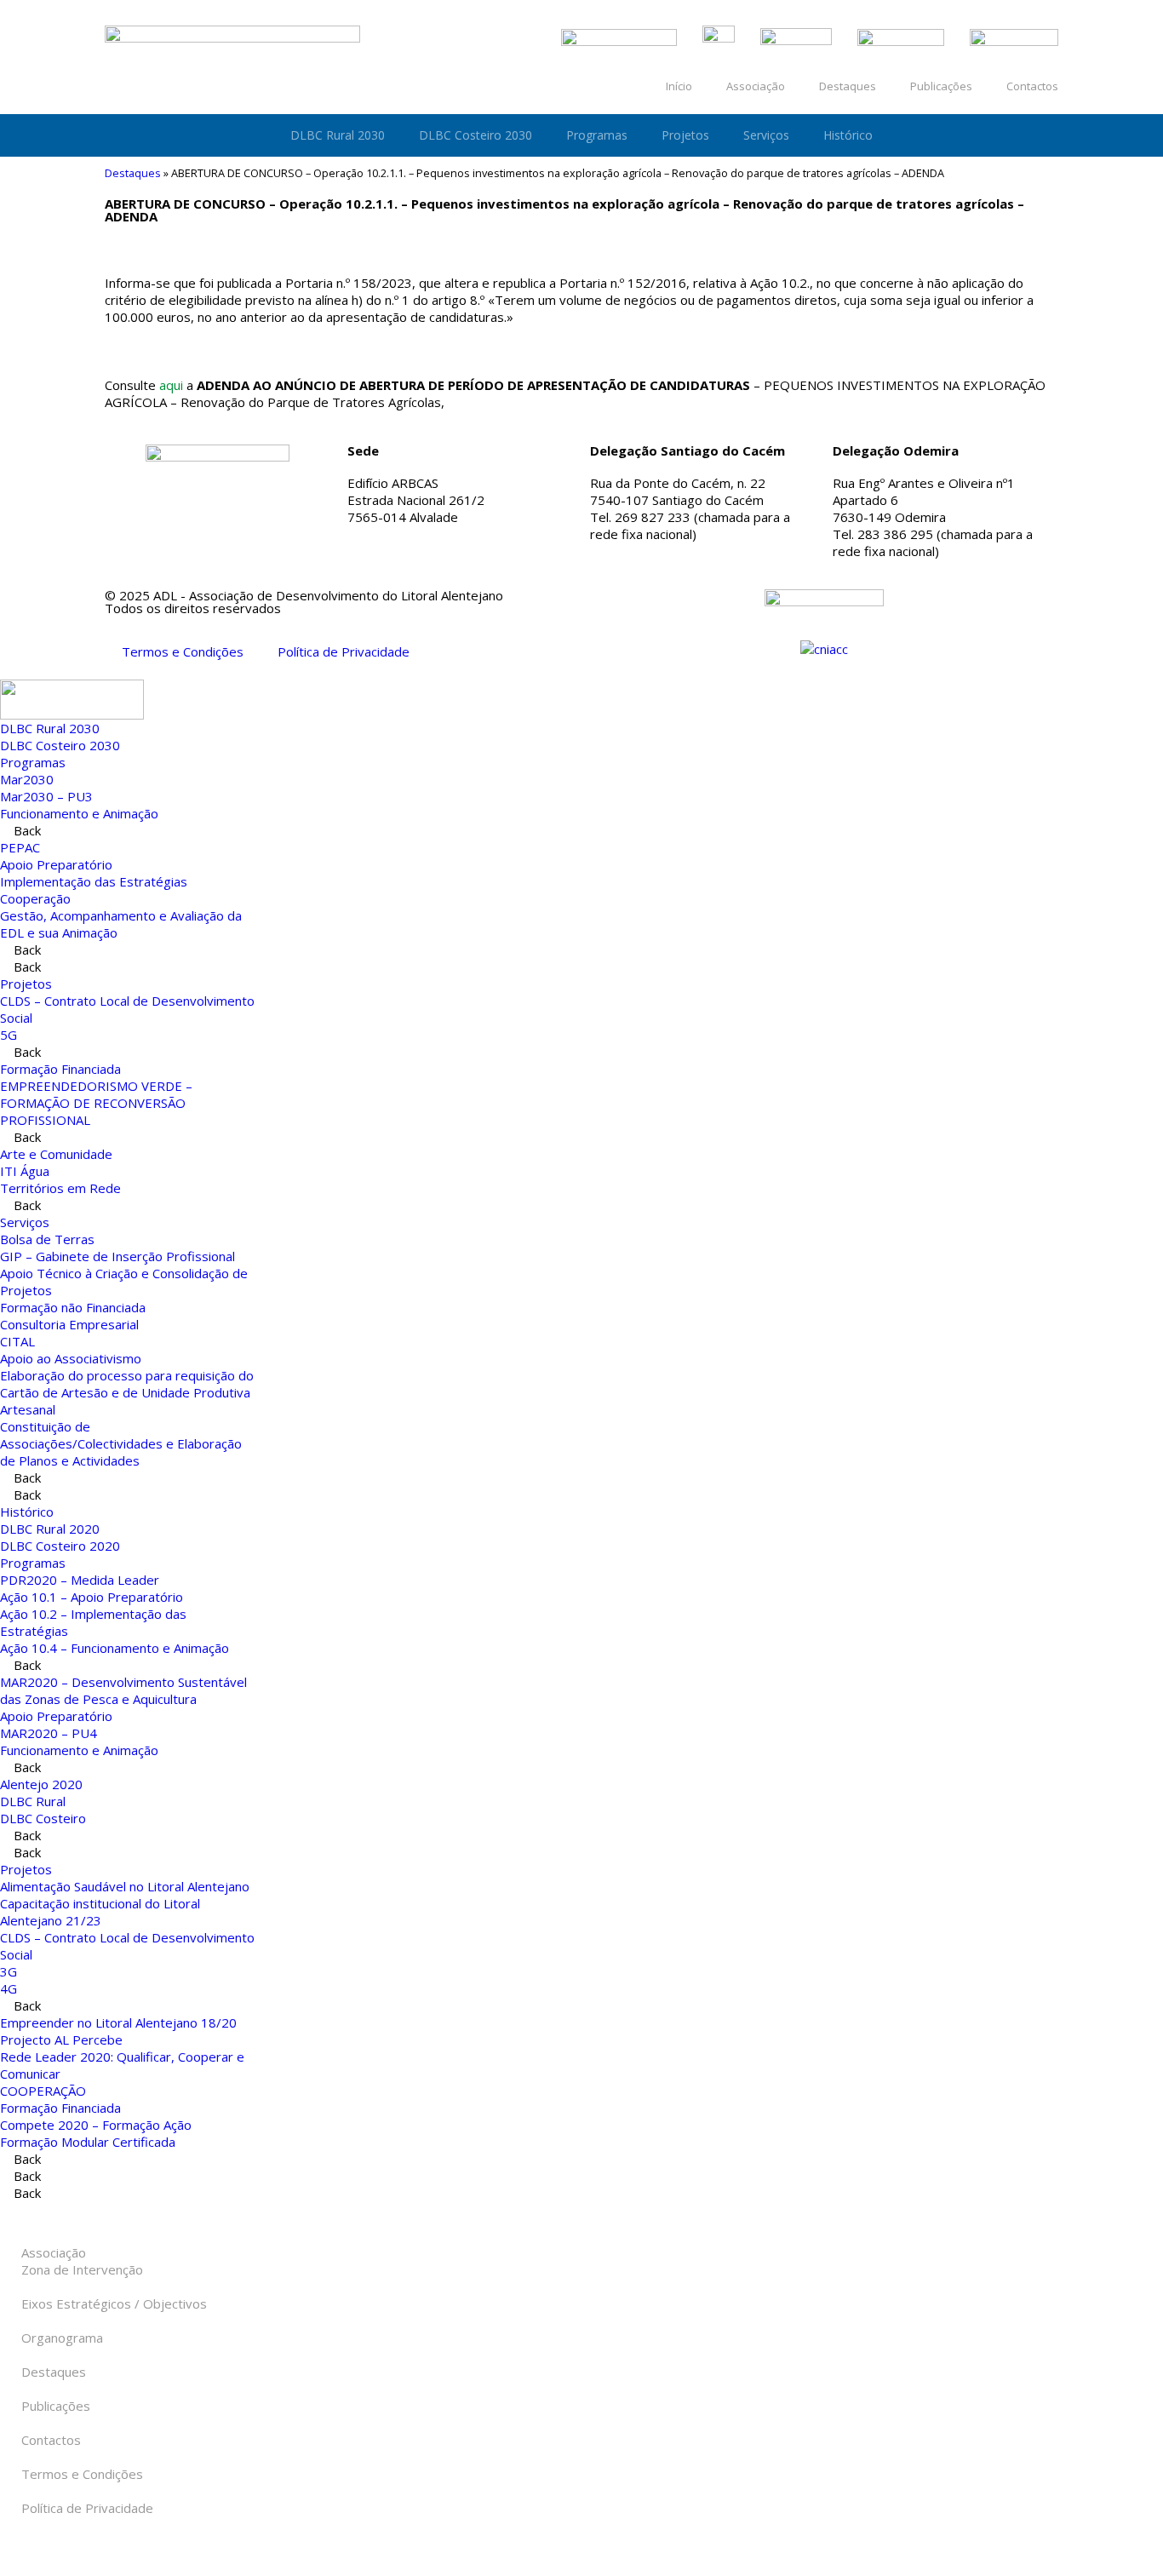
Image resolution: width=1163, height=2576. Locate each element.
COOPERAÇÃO (43, 2091)
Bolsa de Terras (47, 1239)
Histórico (848, 135)
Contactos (1032, 86)
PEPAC (20, 847)
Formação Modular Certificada (88, 2142)
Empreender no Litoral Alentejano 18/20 (118, 2022)
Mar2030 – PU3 (46, 796)
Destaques (848, 86)
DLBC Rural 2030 (338, 135)
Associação (756, 86)
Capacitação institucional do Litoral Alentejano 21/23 (100, 1912)
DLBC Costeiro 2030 (476, 135)
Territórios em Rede (60, 1188)
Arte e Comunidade (56, 1154)
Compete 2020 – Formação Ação (96, 2125)
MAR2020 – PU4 (49, 1733)
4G (9, 1988)
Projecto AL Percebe (61, 2040)
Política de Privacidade (344, 651)
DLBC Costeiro (43, 1818)
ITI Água (25, 1171)
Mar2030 (27, 779)
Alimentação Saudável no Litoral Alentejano (125, 1886)
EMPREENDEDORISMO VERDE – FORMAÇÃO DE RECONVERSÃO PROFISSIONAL (96, 1103)
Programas (597, 135)
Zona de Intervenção (82, 2269)
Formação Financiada (60, 1069)
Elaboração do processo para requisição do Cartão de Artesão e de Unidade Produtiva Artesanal (127, 1392)
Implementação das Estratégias (94, 881)
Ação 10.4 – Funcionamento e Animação (115, 1648)
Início (679, 86)
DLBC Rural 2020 (50, 1529)
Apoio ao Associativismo (71, 1358)
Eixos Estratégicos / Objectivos (114, 2303)
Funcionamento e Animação (79, 813)
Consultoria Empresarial (69, 1324)
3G (9, 1971)
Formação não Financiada (73, 1307)
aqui (171, 385)
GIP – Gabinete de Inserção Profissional (117, 1256)
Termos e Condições (183, 651)
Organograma (62, 2338)
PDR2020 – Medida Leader (80, 1580)
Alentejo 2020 (41, 1784)
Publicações (941, 86)
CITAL (17, 1341)
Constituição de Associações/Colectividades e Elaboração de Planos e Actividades (121, 1443)
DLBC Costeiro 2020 (60, 1546)
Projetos (685, 135)
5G (9, 1035)
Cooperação (35, 898)
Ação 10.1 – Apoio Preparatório (92, 1597)
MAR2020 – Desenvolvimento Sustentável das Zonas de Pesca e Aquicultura (123, 1690)
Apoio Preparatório (56, 864)
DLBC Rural (33, 1801)
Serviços (766, 135)
